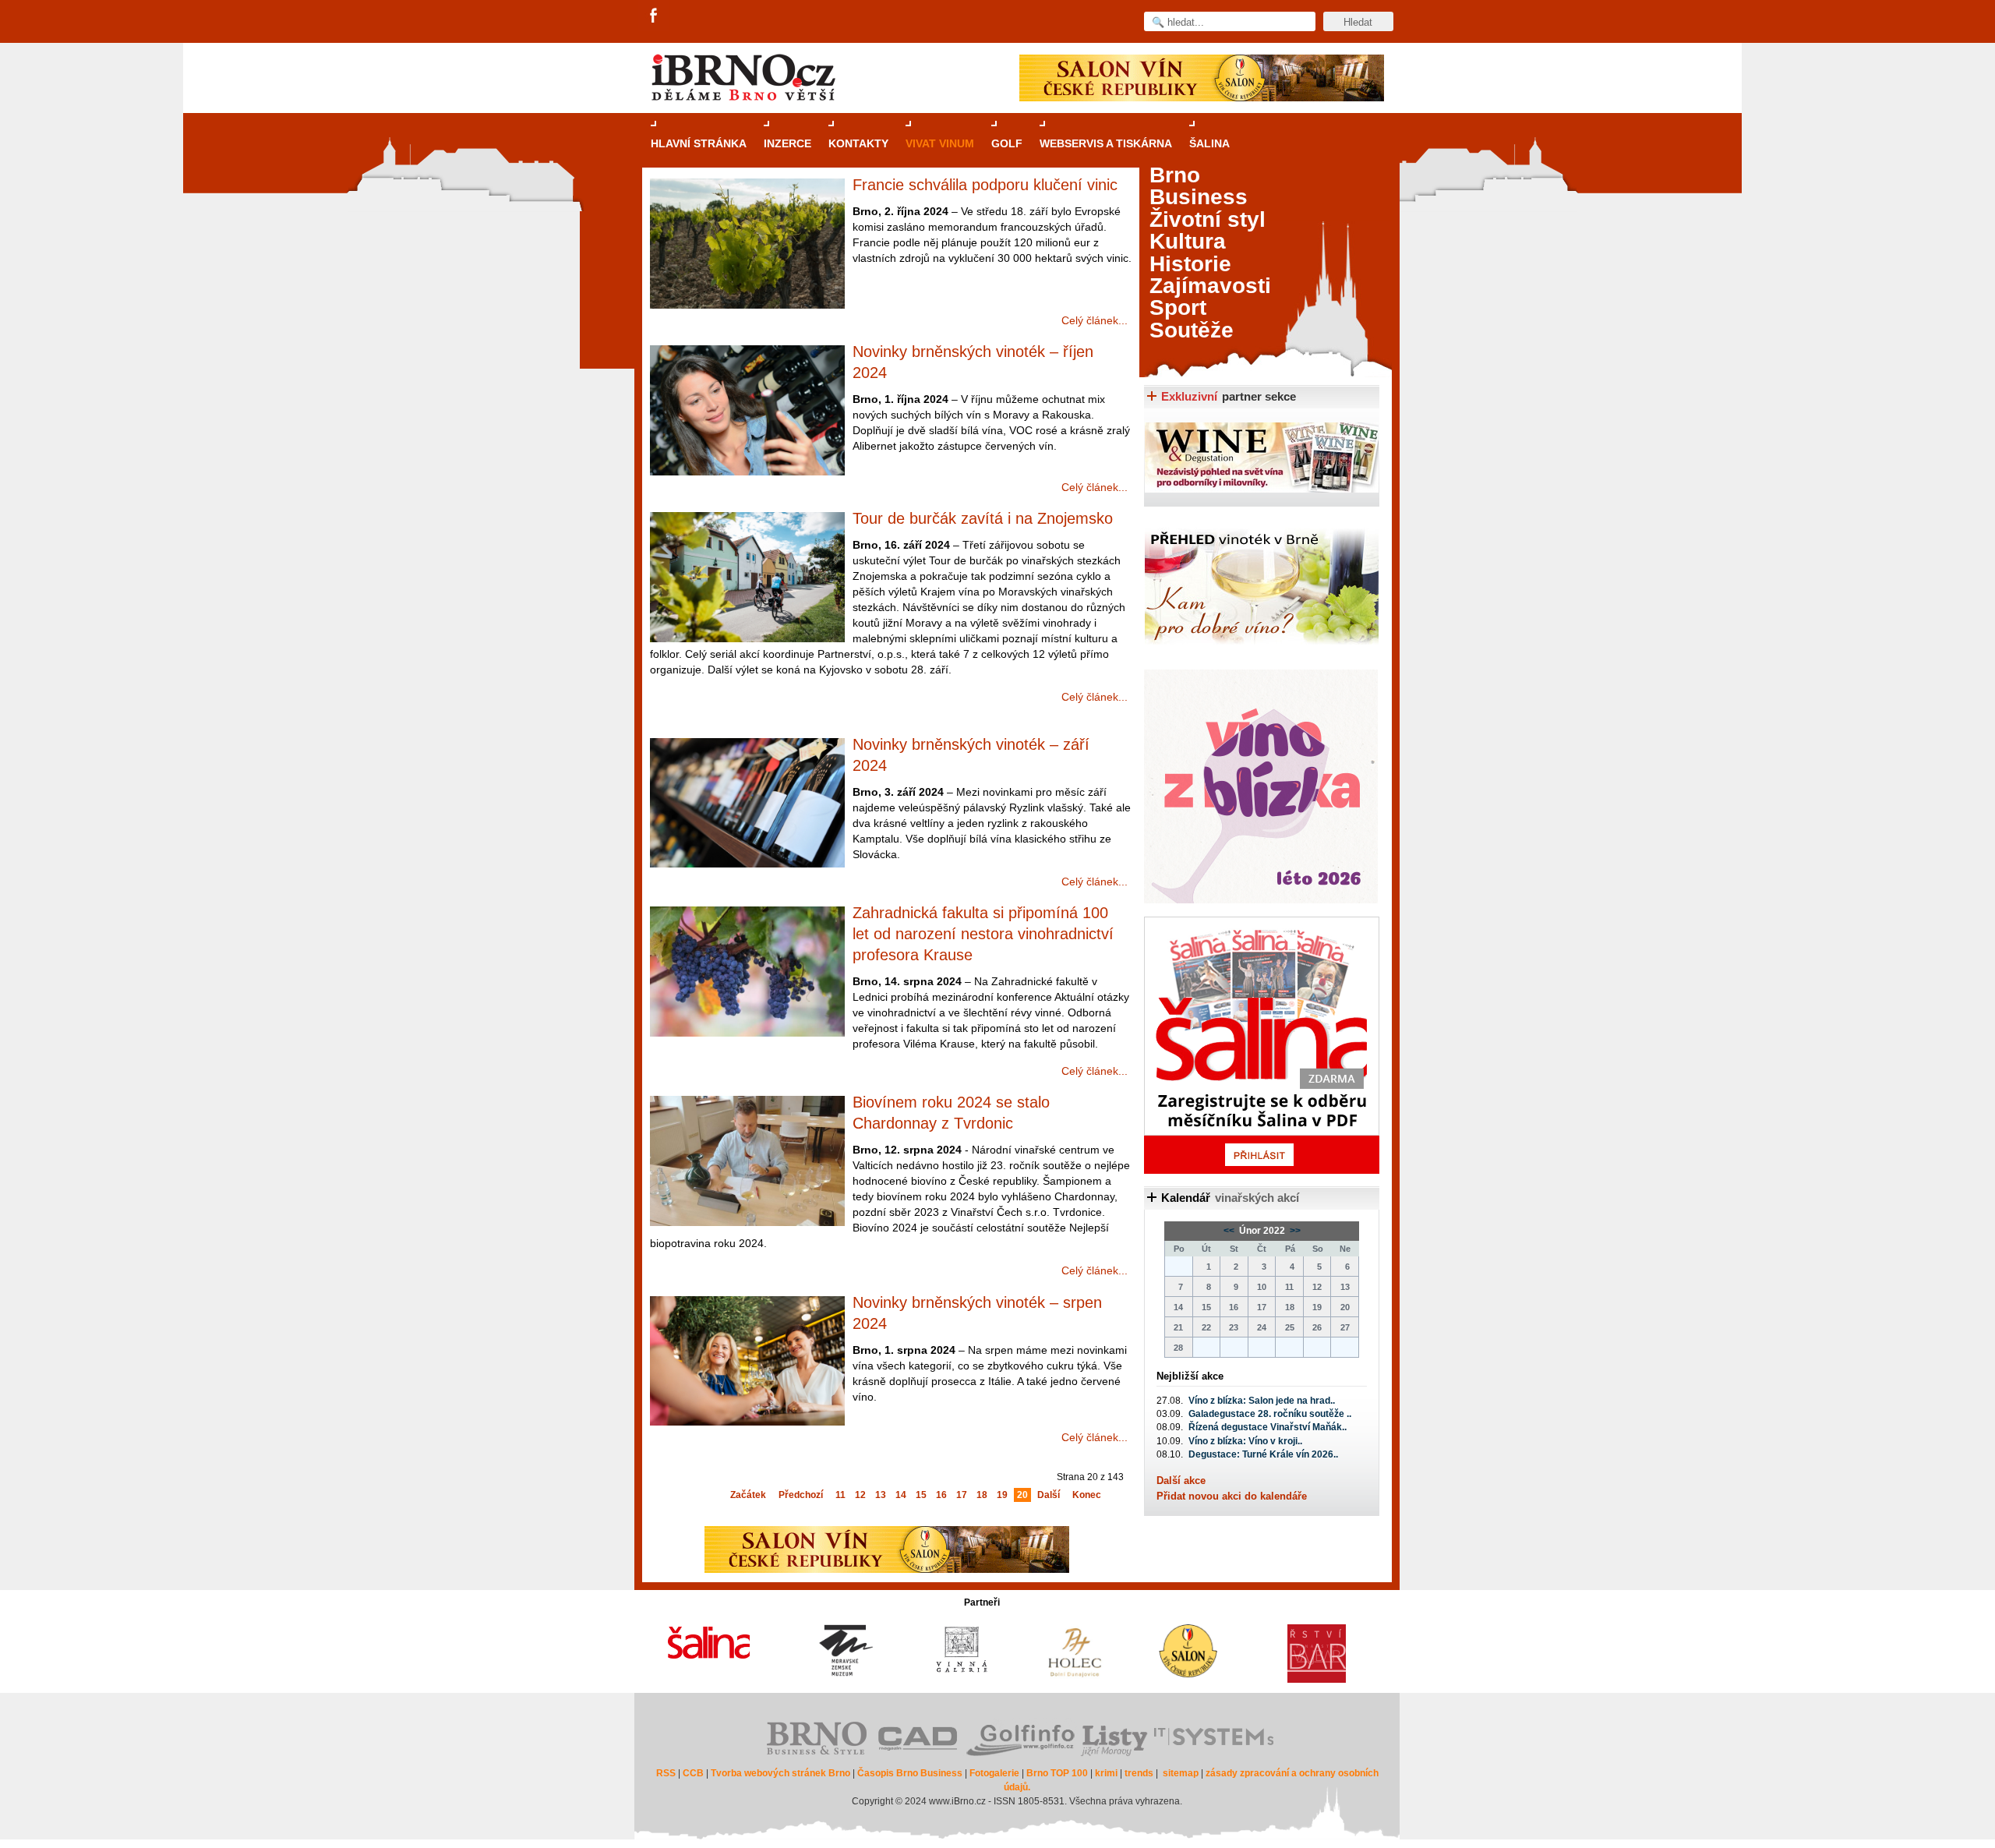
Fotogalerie (994, 1773)
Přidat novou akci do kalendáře (1232, 1496)
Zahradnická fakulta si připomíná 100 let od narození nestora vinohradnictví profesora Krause (983, 934)
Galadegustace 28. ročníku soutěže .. (1270, 1414)
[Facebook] (655, 16)
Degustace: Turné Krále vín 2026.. (1263, 1454)
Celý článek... (1095, 320)
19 (1002, 1495)
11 (840, 1495)
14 (901, 1495)
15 (921, 1495)
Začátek (748, 1495)
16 (941, 1495)
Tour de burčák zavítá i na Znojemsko (983, 518)
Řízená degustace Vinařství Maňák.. (1268, 1427)
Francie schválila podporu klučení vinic (985, 185)
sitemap (1181, 1773)
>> (1294, 1231)
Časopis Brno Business (910, 1773)
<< (1230, 1231)
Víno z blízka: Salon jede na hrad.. (1262, 1401)
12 (860, 1495)
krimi (1106, 1773)
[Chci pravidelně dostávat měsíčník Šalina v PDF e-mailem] (1262, 1045)
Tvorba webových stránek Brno (780, 1773)
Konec (1087, 1495)
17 (962, 1495)
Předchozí (801, 1495)
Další (1049, 1495)
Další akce (1181, 1481)
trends (1139, 1773)
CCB (693, 1773)
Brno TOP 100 (1057, 1773)
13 (881, 1495)
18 (982, 1495)
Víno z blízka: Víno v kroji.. (1245, 1441)
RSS (666, 1773)
